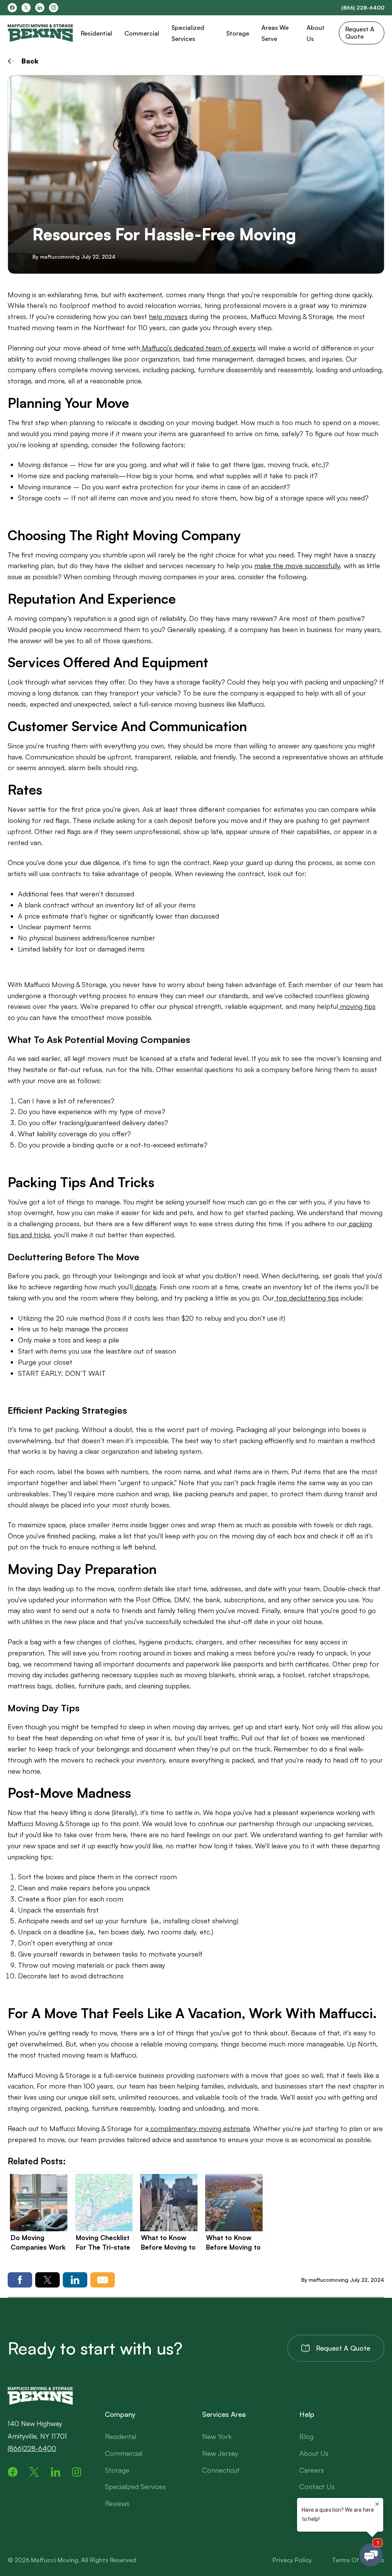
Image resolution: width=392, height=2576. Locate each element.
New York (217, 2436)
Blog (306, 2436)
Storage (238, 33)
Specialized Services (135, 2486)
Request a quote (360, 33)
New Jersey (220, 2453)
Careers (312, 2470)
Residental (121, 2436)
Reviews (117, 2503)
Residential (96, 33)
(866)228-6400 (32, 2448)
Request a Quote (343, 2348)
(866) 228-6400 (363, 8)
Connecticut (221, 2470)
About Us (314, 2453)
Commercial (142, 33)
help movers (168, 316)
